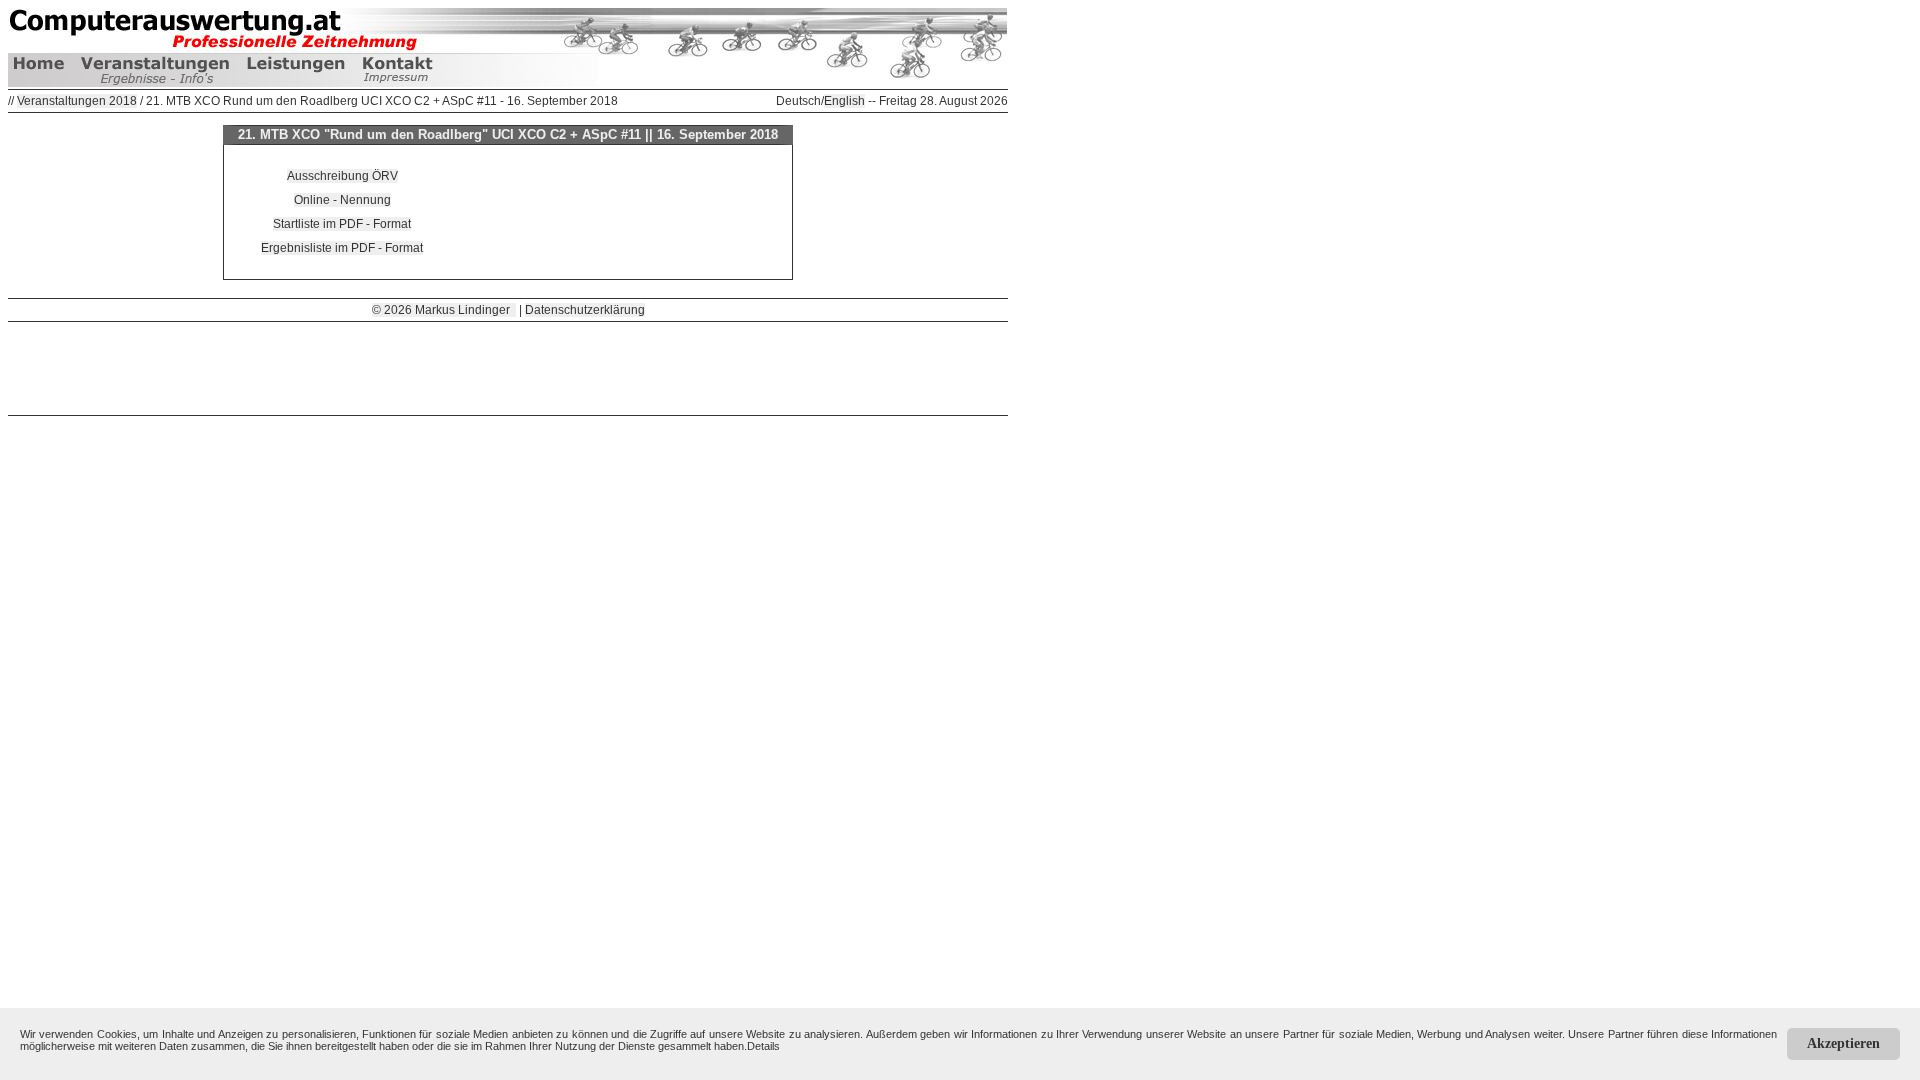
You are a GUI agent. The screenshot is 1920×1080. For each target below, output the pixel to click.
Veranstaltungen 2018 (77, 101)
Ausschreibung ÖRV (342, 176)
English (844, 101)
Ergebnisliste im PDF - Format (342, 248)
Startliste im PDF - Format (342, 224)
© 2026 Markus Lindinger (444, 310)
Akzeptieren (1843, 1043)
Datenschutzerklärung (585, 310)
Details (763, 1046)
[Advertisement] (508, 367)
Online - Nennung (342, 200)
